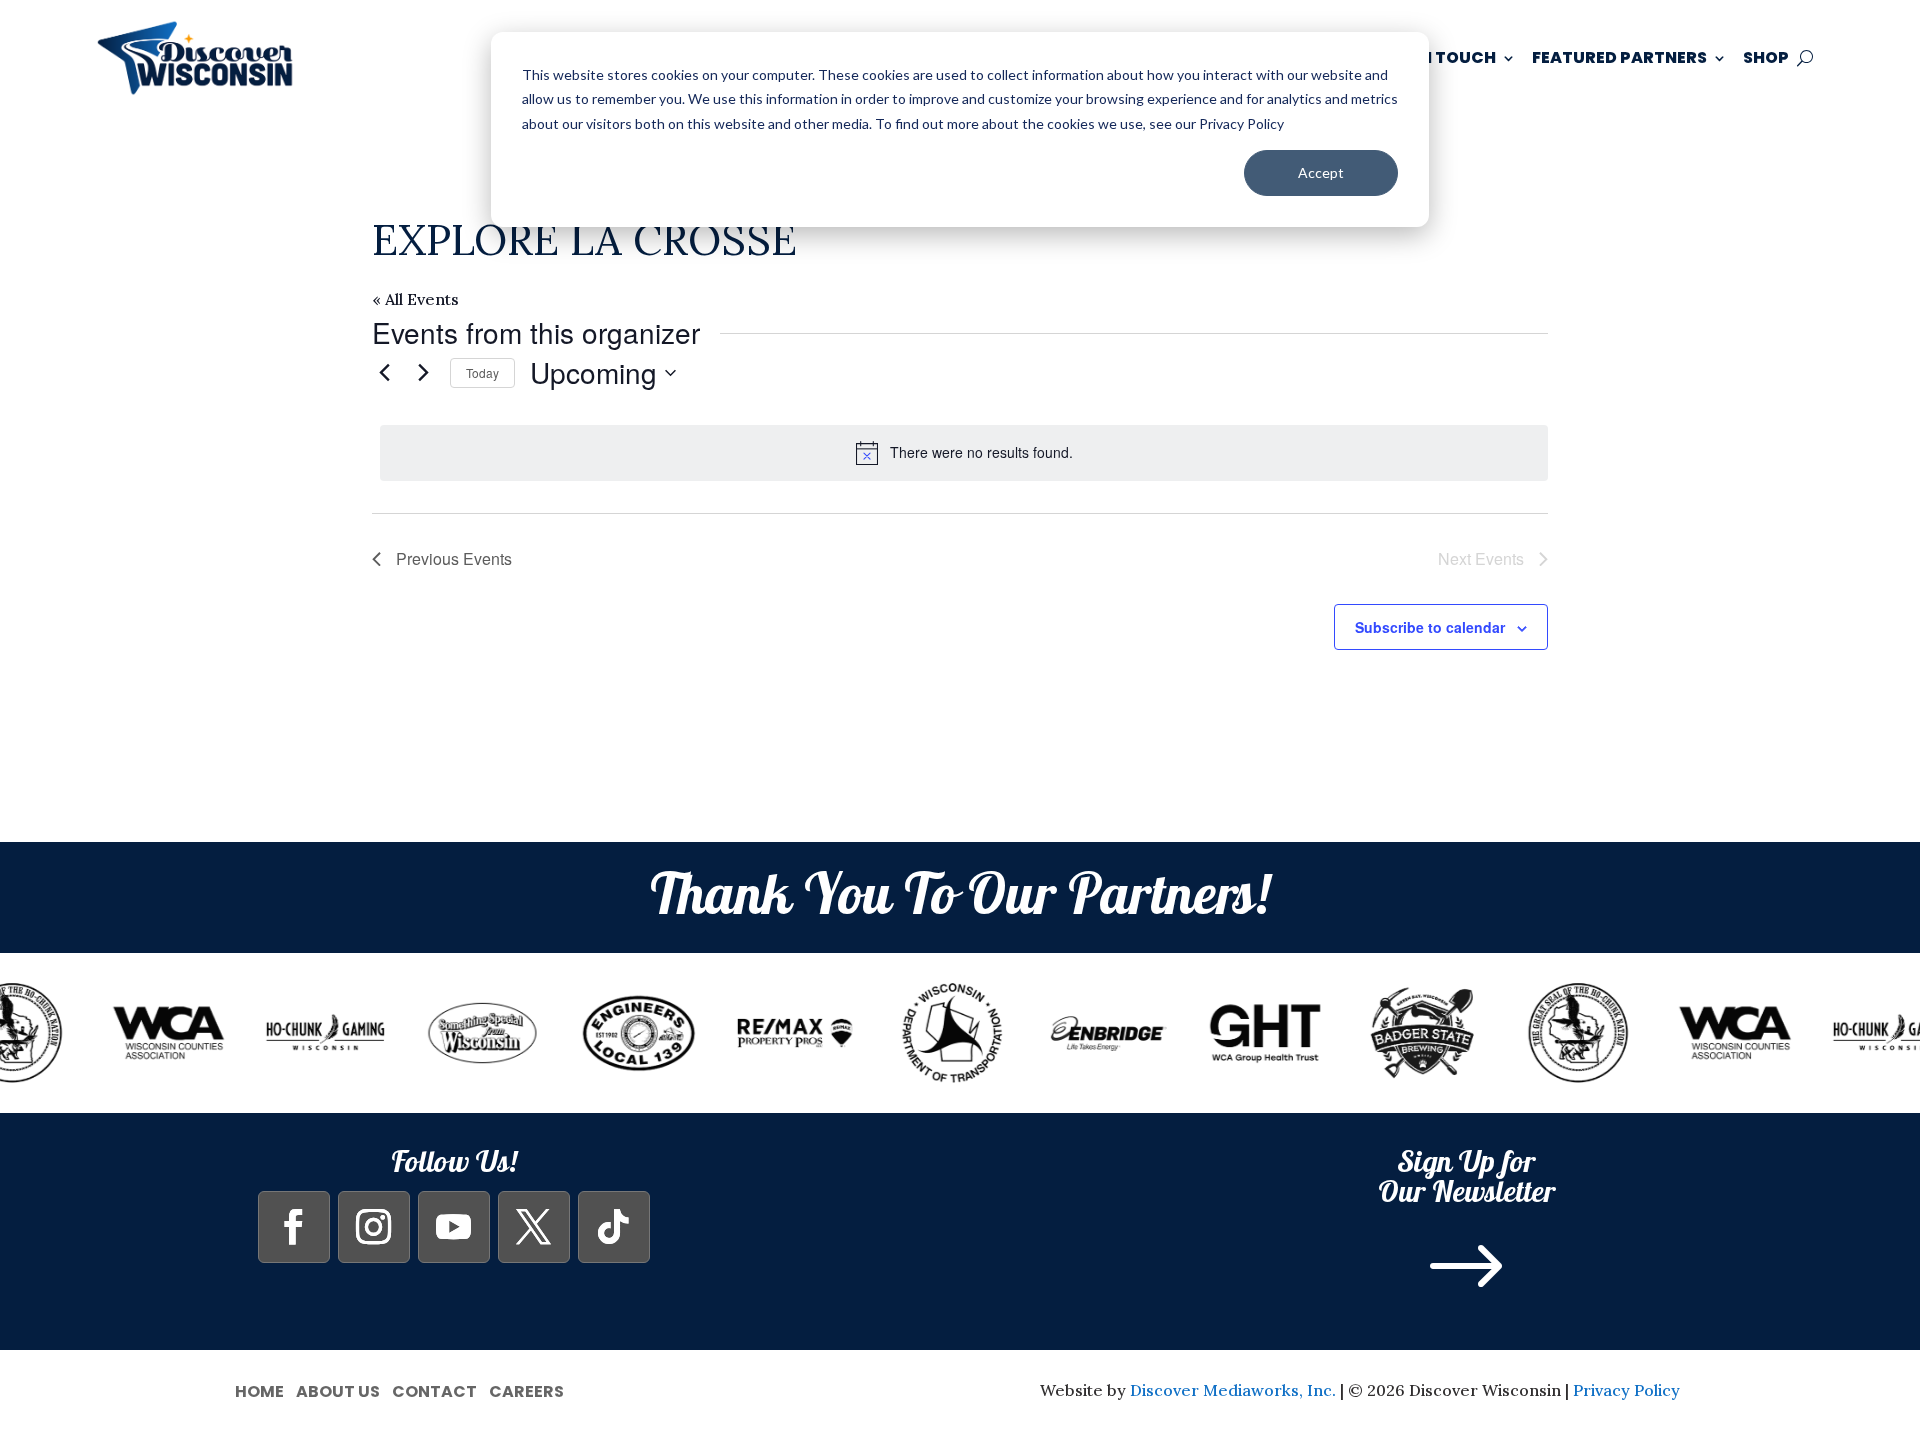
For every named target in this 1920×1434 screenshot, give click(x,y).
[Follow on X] (534, 1227)
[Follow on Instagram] (374, 1227)
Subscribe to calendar (1430, 627)
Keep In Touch (1433, 57)
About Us (338, 1389)
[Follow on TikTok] (614, 1227)
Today (482, 372)
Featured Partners (1619, 57)
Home (259, 1389)
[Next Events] (423, 373)
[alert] (964, 453)
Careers (526, 1389)
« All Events (415, 299)
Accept (1321, 172)
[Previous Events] (384, 373)
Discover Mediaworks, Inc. (1233, 1390)
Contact (434, 1389)
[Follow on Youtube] (454, 1227)
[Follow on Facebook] (294, 1227)
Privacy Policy (1626, 1390)
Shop (1766, 57)
